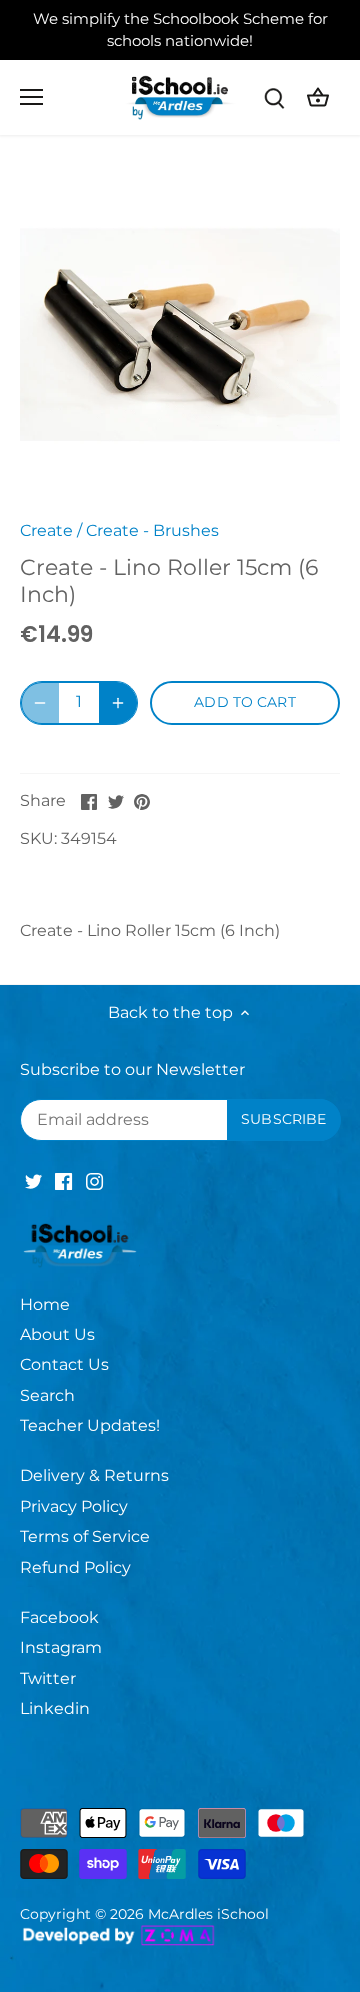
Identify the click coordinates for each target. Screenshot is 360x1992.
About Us (57, 1334)
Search (47, 1395)
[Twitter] (33, 1181)
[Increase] (118, 703)
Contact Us (64, 1364)
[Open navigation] (31, 97)
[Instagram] (94, 1181)
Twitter (48, 1678)
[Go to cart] (318, 97)
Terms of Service (85, 1536)
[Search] (274, 97)
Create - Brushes (152, 530)
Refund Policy (75, 1567)
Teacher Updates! (90, 1425)
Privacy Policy (74, 1506)
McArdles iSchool (208, 1914)
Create (46, 530)
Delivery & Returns (94, 1475)
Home (45, 1304)
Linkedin (55, 1708)
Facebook (59, 1617)
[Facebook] (63, 1181)
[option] (180, 335)
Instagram (61, 1647)
